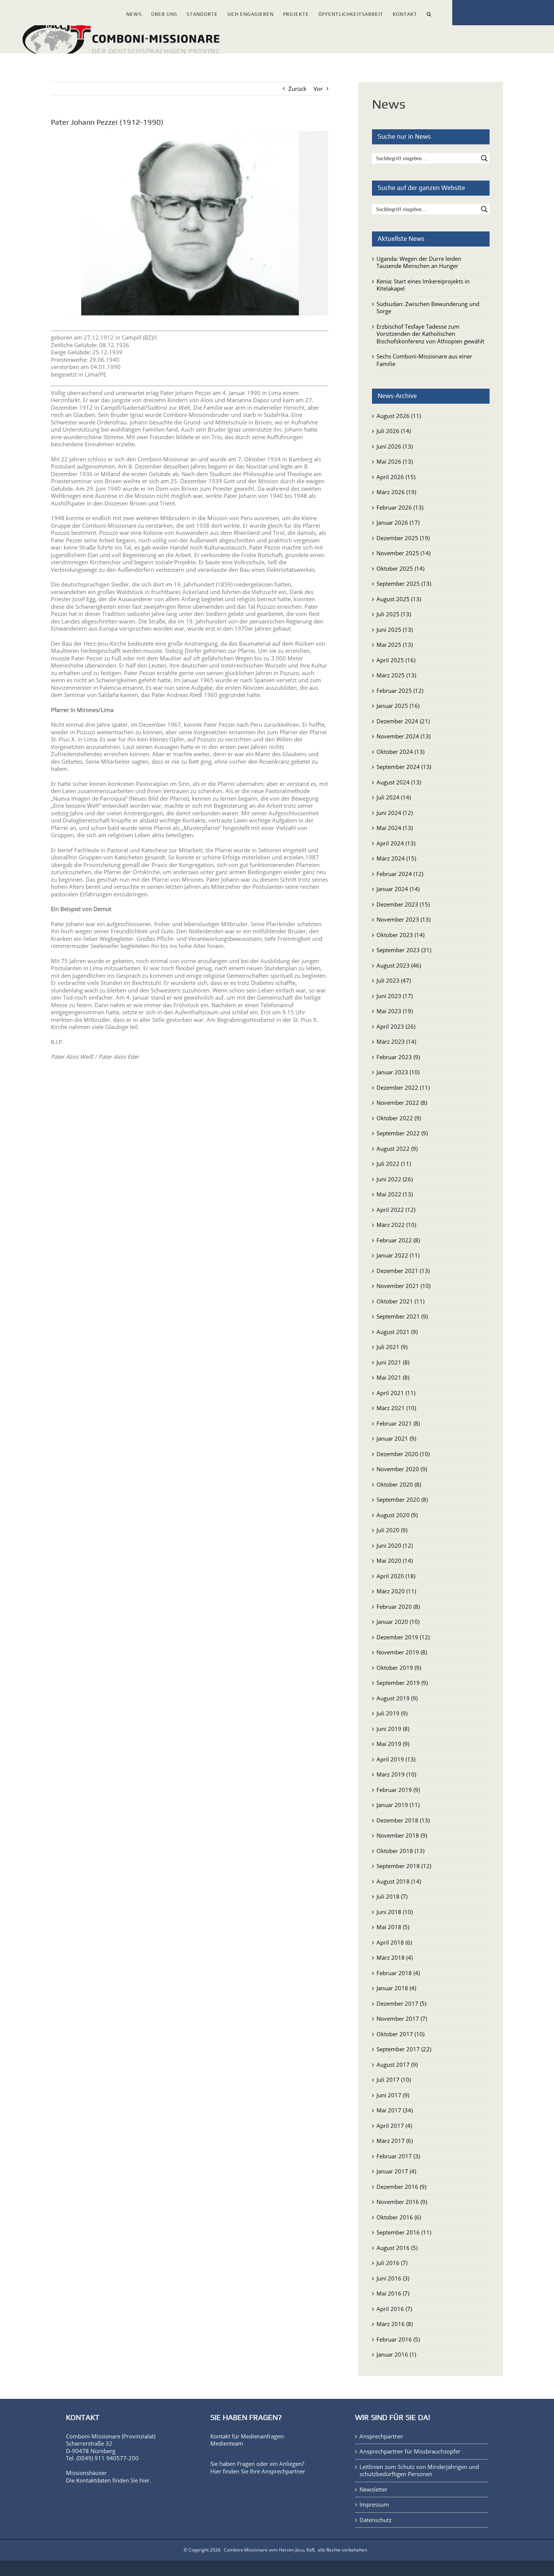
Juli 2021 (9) (392, 1347)
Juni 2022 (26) (395, 1179)
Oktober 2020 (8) (399, 1484)
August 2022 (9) (397, 1149)
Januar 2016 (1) (396, 2354)
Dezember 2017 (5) (401, 2003)
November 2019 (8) (402, 1652)
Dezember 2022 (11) (403, 1087)
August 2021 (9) (397, 1332)
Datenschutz (376, 2520)
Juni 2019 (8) (393, 1729)
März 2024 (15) (396, 858)
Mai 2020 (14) (395, 1561)
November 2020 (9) (402, 1469)
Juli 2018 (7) (392, 1896)
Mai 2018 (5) (393, 1927)
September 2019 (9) (402, 1683)
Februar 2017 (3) (398, 2156)
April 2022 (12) (396, 1210)
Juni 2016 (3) (393, 2278)
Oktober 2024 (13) (400, 752)
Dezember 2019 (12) (403, 1637)
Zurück (297, 89)
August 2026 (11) (399, 416)
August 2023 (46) (399, 965)
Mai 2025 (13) (395, 645)
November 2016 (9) (402, 2202)
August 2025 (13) (399, 599)
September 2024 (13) (404, 767)
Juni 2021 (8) (393, 1362)
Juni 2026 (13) (395, 446)
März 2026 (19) (396, 492)
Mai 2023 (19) (395, 1011)
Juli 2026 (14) (394, 431)
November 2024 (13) (403, 736)
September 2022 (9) (402, 1133)
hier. (145, 2480)
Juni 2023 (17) (395, 996)
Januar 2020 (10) (398, 1622)
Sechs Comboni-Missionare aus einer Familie (424, 360)
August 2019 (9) (397, 1698)
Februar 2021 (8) (398, 1423)
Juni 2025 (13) (395, 629)
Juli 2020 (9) (392, 1530)
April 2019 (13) (396, 1759)
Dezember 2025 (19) (403, 538)
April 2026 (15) (396, 477)
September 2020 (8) (402, 1499)
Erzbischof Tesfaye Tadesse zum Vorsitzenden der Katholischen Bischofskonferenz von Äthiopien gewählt (430, 334)
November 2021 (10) (403, 1286)
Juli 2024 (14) (394, 797)
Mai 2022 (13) (395, 1194)
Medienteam (227, 2443)
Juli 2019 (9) (392, 1713)
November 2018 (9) (402, 1835)
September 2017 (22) (404, 2049)
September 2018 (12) (404, 1866)
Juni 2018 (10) (395, 1912)
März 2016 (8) (395, 2324)
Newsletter (373, 2489)
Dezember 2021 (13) (403, 1271)
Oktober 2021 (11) (400, 1301)
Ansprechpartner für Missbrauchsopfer (410, 2451)
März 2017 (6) (395, 2141)
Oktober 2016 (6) (399, 2217)
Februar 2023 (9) (398, 1057)
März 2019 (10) (396, 1774)
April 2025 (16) (396, 660)
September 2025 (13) (404, 584)
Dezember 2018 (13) (403, 1820)
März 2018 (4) (395, 1957)
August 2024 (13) (399, 782)
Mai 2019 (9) (393, 1744)
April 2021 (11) (396, 1393)
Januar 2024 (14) (398, 889)
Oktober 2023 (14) (400, 935)
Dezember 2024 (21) (403, 721)
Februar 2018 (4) (398, 1973)
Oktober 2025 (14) (400, 568)
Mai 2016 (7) (393, 2293)
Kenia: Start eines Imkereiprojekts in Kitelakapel (423, 285)
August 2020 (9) (397, 1515)
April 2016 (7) (394, 2309)
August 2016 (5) (397, 2248)
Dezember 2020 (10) (403, 1454)
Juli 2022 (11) (394, 1164)
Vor (318, 89)
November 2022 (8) (402, 1103)
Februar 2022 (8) (398, 1240)
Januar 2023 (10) (398, 1072)
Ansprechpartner (283, 2471)
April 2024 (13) (396, 843)
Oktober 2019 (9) (399, 1668)
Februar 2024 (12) (400, 874)
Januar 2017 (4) (396, 2171)
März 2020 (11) (396, 1591)
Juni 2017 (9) (393, 2095)
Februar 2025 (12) (400, 691)
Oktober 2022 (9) (399, 1118)
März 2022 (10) (396, 1225)
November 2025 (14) (403, 553)
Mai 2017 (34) (395, 2110)
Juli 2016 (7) (392, 2263)
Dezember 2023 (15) (403, 904)
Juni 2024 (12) (395, 813)
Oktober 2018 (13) (400, 1851)
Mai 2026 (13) (395, 461)
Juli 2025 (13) (394, 614)
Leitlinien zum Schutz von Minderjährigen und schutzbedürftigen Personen (419, 2471)
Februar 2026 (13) (400, 507)
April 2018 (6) (394, 1942)
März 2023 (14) (396, 1041)
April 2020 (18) (396, 1576)
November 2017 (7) (402, 2019)
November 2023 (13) (403, 919)
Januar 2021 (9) (396, 1438)
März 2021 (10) (396, 1408)
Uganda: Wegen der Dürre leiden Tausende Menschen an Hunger (419, 262)
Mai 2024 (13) (395, 828)
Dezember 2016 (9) (401, 2187)
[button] (429, 13)
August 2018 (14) (399, 1881)
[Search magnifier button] (484, 158)
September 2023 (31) (404, 950)
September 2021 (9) (402, 1316)
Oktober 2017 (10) (400, 2034)
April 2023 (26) (396, 1026)
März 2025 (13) (396, 675)
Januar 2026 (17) (398, 522)
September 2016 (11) (404, 2232)
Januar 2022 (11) (398, 1255)
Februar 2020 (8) (398, 1607)
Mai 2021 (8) (393, 1377)
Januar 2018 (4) (396, 1988)
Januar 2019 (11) (398, 1805)
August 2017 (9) (397, 2064)
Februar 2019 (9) (398, 1790)
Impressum (374, 2505)
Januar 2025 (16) (398, 706)
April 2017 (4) (394, 2126)
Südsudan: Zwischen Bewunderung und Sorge (428, 308)
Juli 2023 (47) (394, 980)
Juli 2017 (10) (394, 2080)
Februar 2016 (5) (398, 2339)
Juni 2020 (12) (395, 1545)
